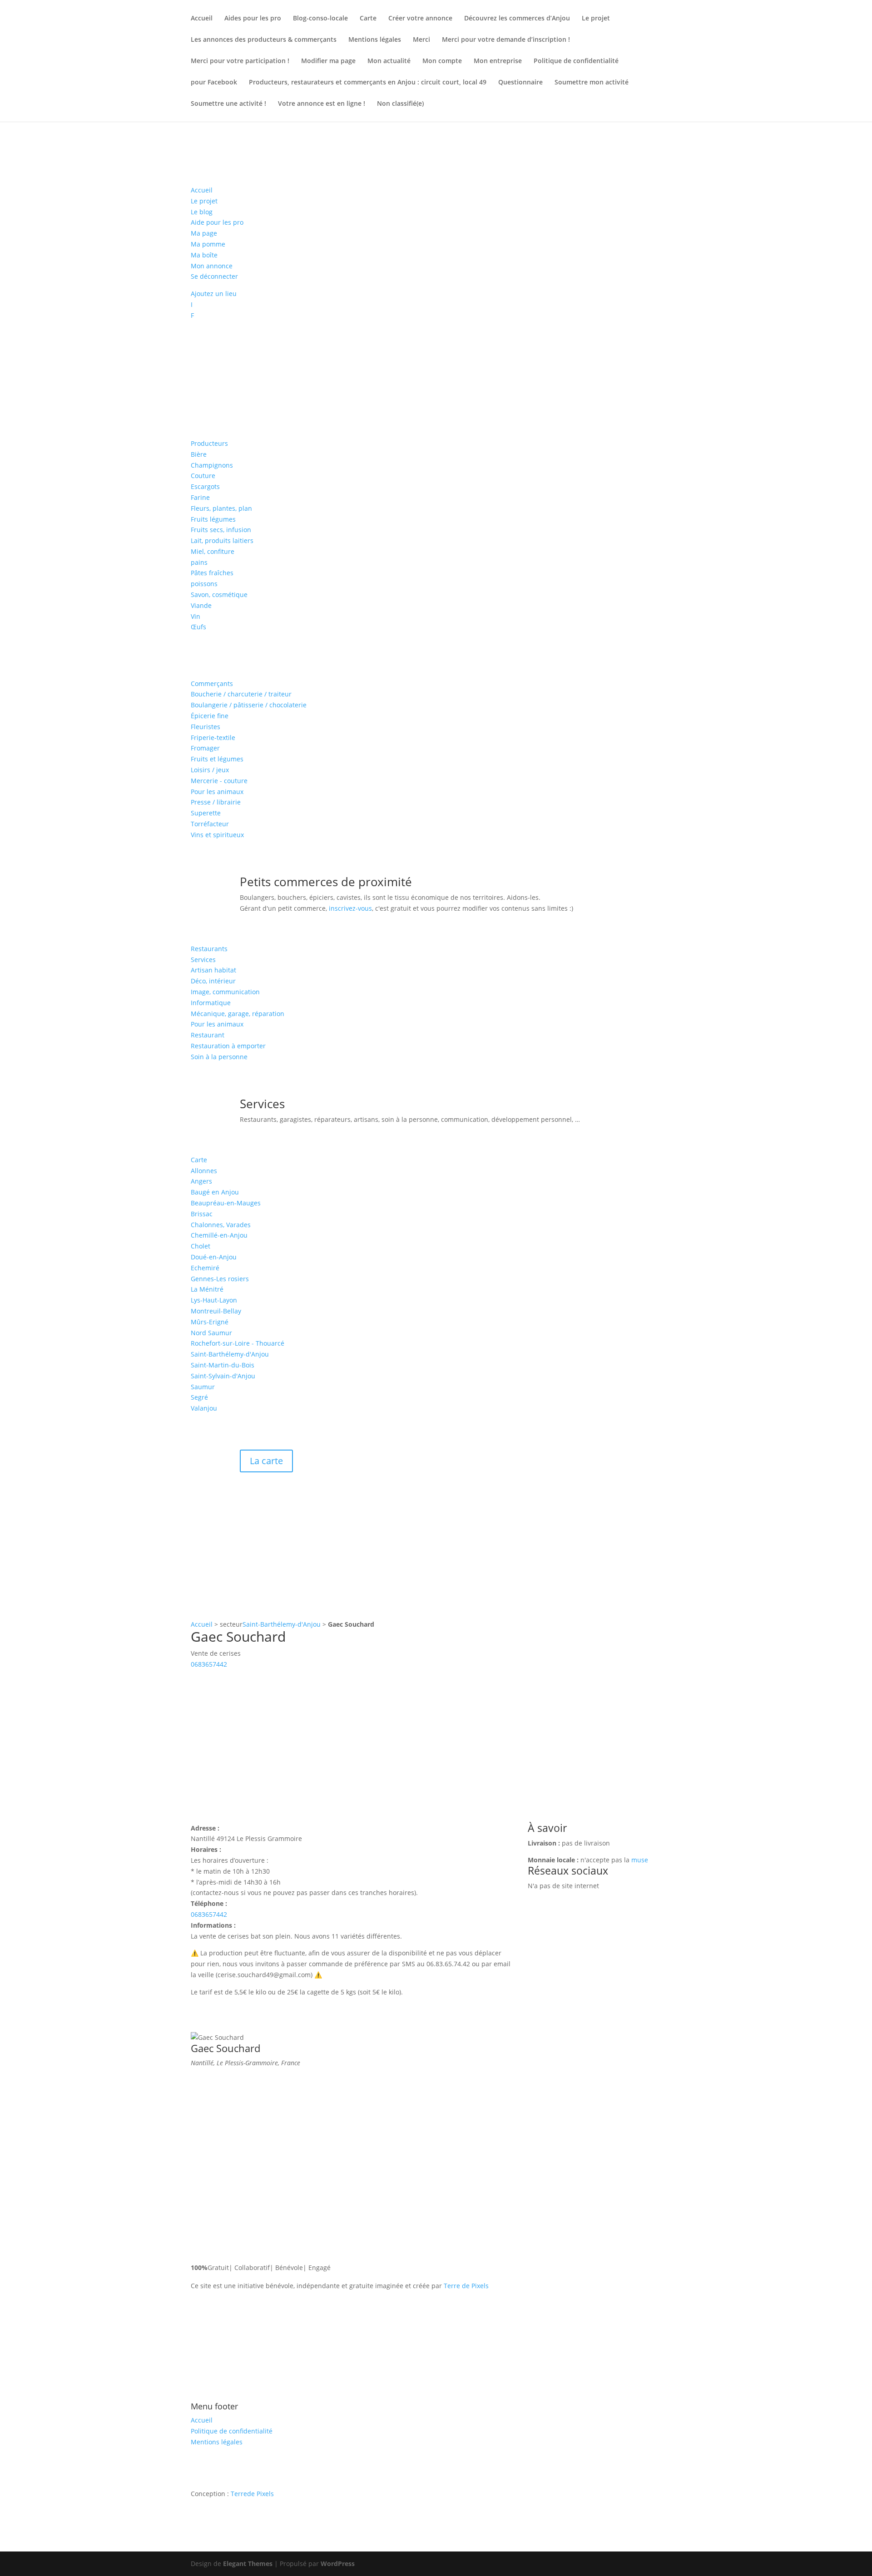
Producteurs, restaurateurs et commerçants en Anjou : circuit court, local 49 (368, 83)
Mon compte (442, 61)
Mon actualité (389, 61)
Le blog (202, 212)
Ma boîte (204, 255)
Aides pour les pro (253, 19)
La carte (266, 1461)
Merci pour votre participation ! (240, 61)
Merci (421, 40)
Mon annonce (212, 266)
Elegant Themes (248, 2564)
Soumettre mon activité (592, 83)
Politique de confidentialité (576, 61)
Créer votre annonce (420, 19)
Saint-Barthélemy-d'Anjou (282, 1624)
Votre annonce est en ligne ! (322, 104)
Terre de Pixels (466, 2286)
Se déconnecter (214, 276)
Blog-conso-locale (320, 19)
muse (640, 1860)
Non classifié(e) (400, 104)
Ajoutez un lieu (214, 294)
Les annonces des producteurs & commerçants (264, 40)
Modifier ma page (328, 61)
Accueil (202, 19)
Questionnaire (520, 83)
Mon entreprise (498, 61)
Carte (368, 19)
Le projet (596, 19)
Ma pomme (208, 244)
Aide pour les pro (217, 222)
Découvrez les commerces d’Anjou (517, 19)
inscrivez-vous (350, 908)
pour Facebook (214, 83)
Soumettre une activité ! (228, 104)
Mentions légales (375, 40)
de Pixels (252, 2494)
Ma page (204, 233)
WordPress (338, 2564)
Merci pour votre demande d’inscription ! (506, 40)
